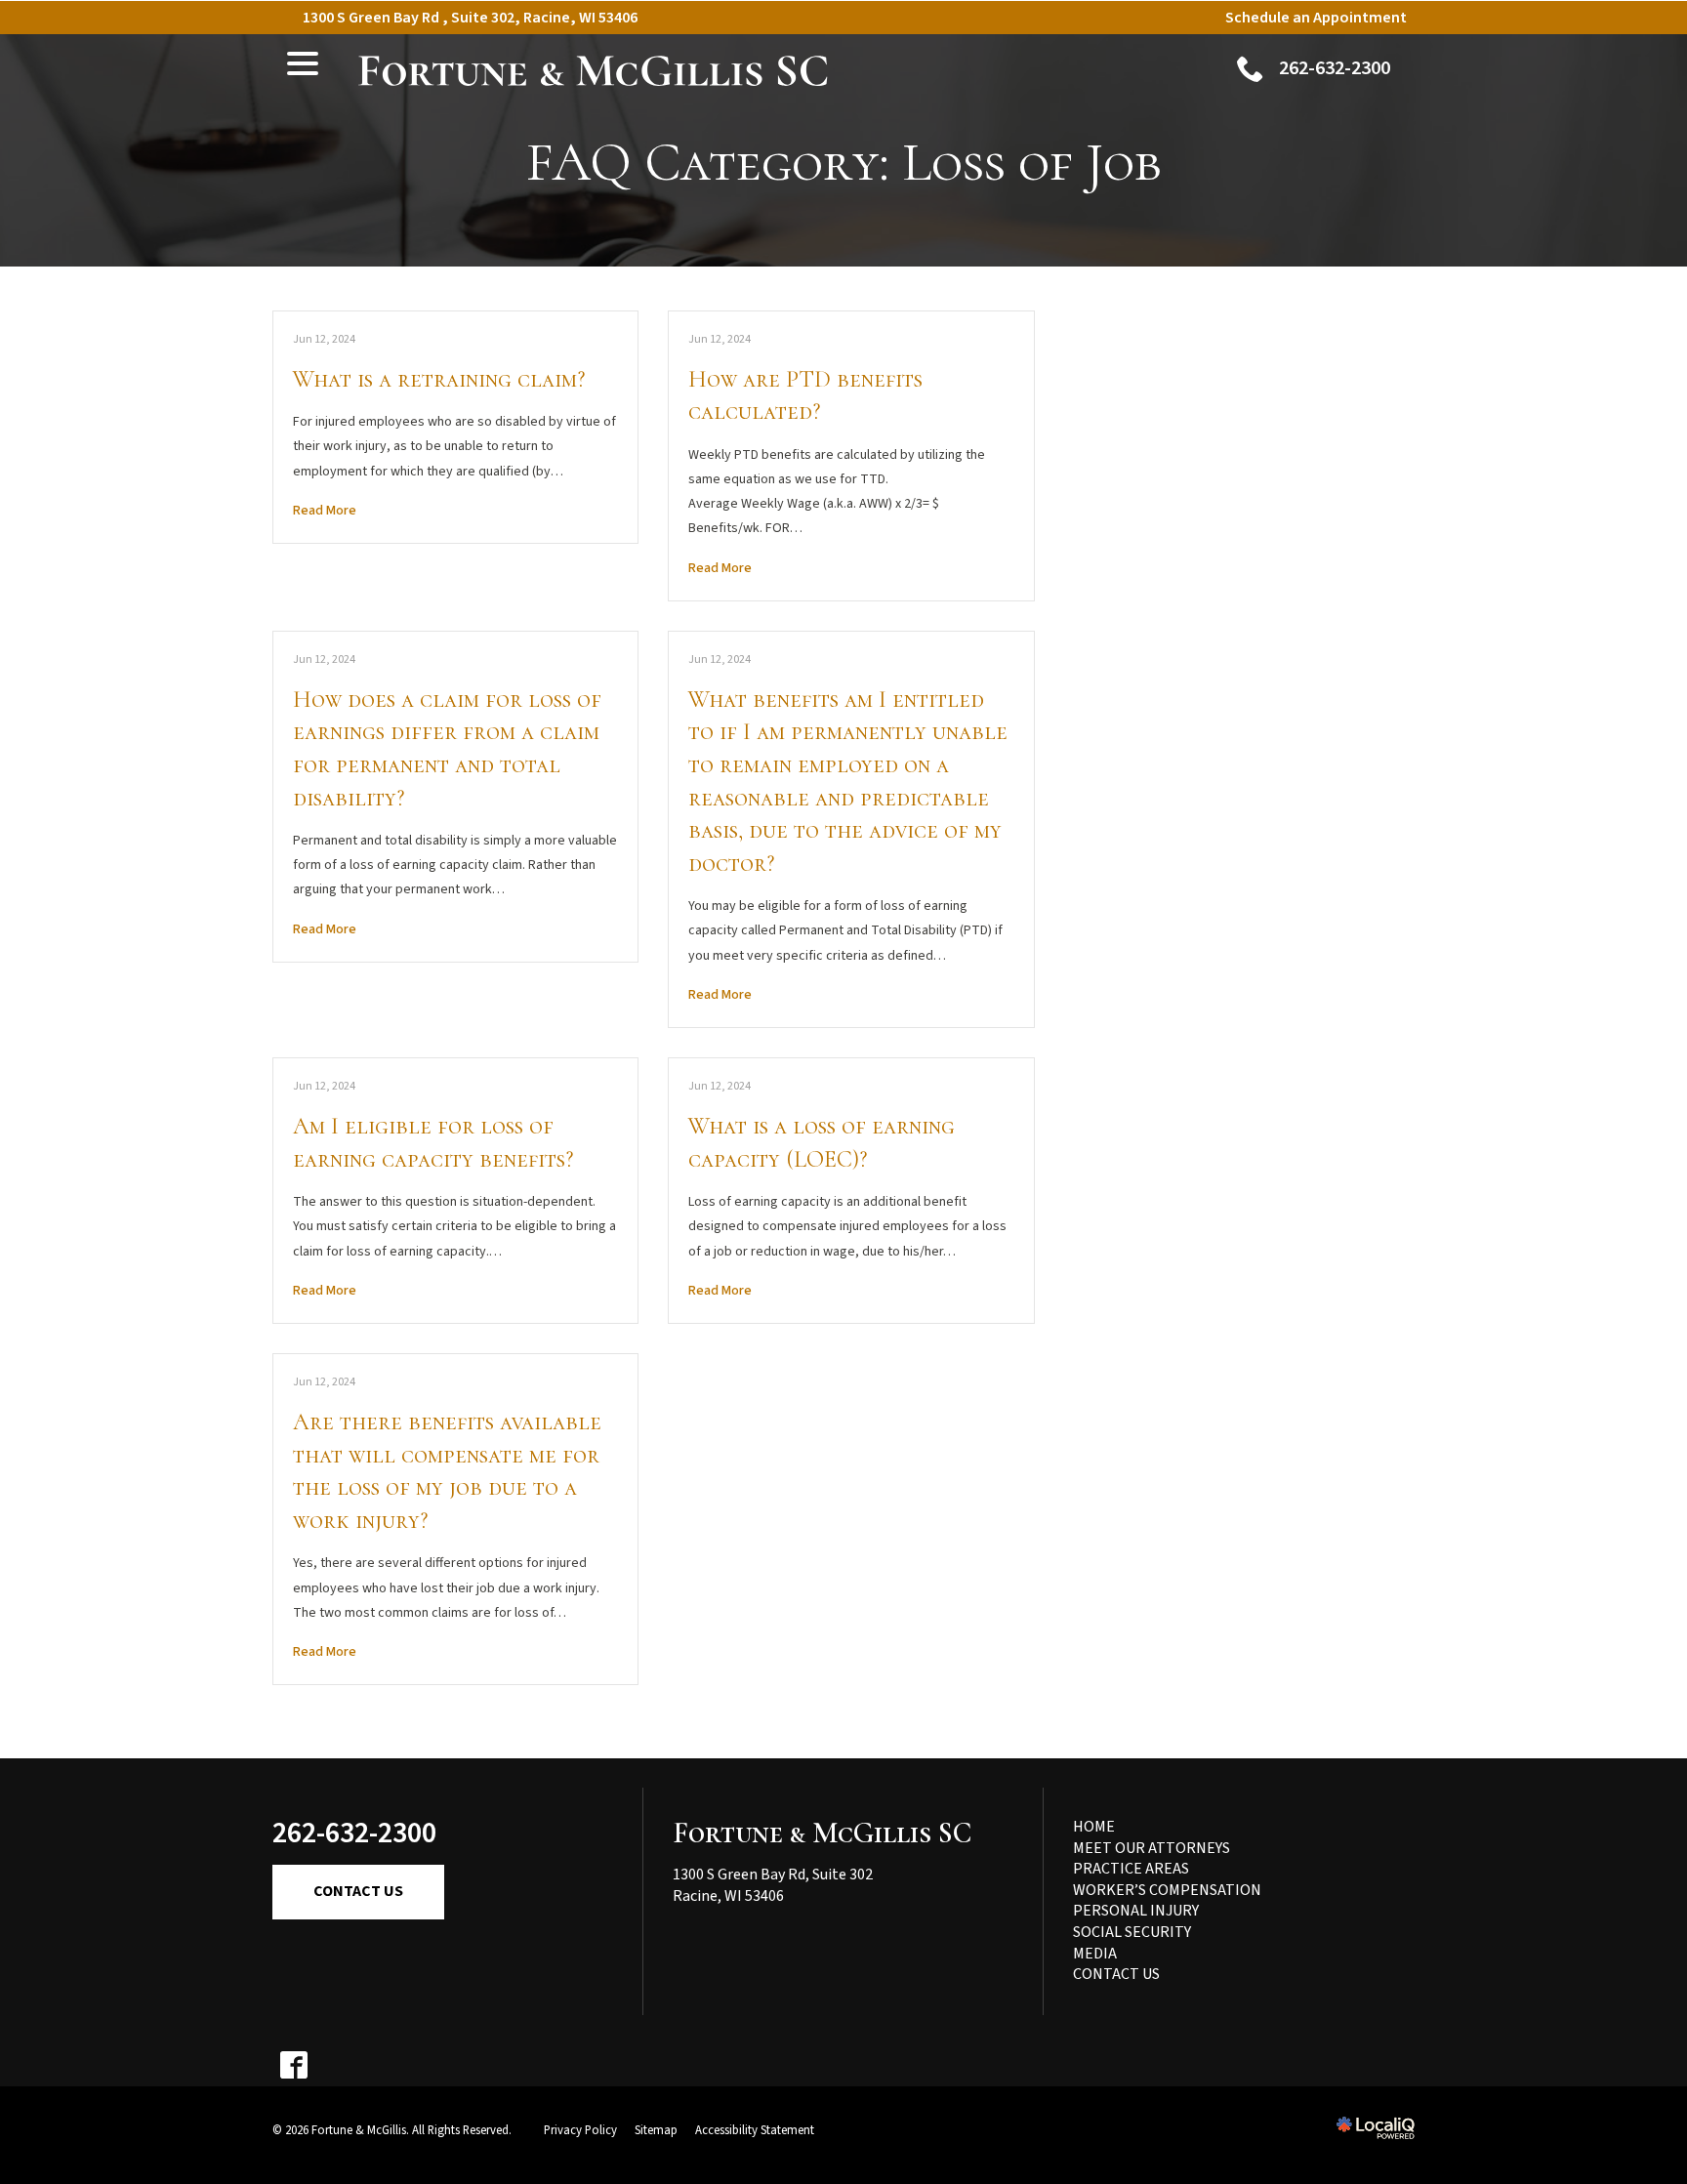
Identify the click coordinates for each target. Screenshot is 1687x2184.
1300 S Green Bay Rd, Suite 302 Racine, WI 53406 (773, 1885)
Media (1095, 1954)
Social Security (1132, 1932)
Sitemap (656, 2130)
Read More (325, 511)
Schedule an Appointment (1316, 18)
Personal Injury (1136, 1911)
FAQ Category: (844, 163)
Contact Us (358, 1891)
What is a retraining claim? (439, 379)
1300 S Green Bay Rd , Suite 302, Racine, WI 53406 (470, 18)
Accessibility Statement (755, 2130)
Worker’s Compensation (1167, 1890)
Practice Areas (1131, 1869)
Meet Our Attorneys (1152, 1848)
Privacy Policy (580, 2130)
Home (1094, 1827)
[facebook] (293, 2065)
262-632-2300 (354, 1833)
